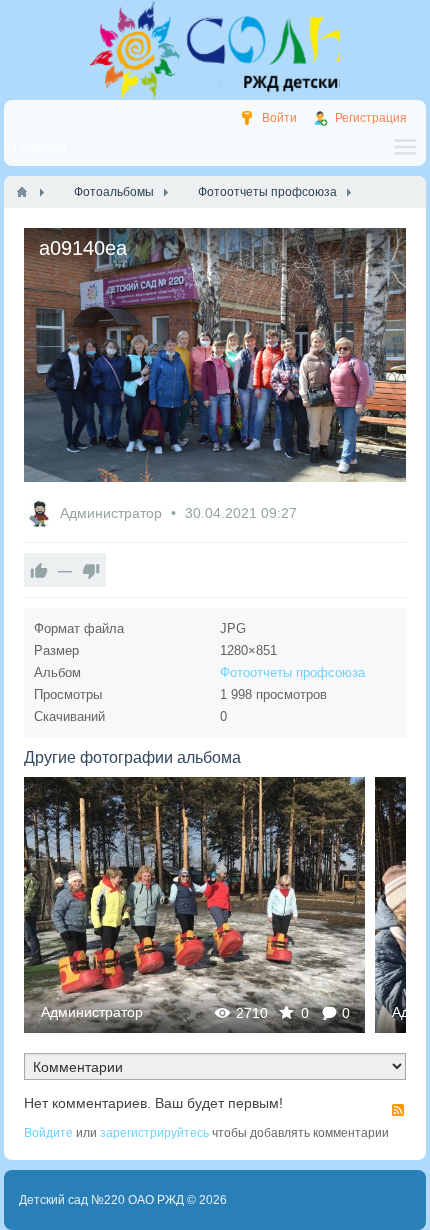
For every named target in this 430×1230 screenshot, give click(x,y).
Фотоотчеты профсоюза (292, 672)
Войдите (48, 1133)
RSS (398, 1110)
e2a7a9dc (194, 904)
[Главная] (22, 192)
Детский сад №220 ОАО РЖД (101, 1200)
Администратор (113, 513)
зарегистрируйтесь (154, 1133)
